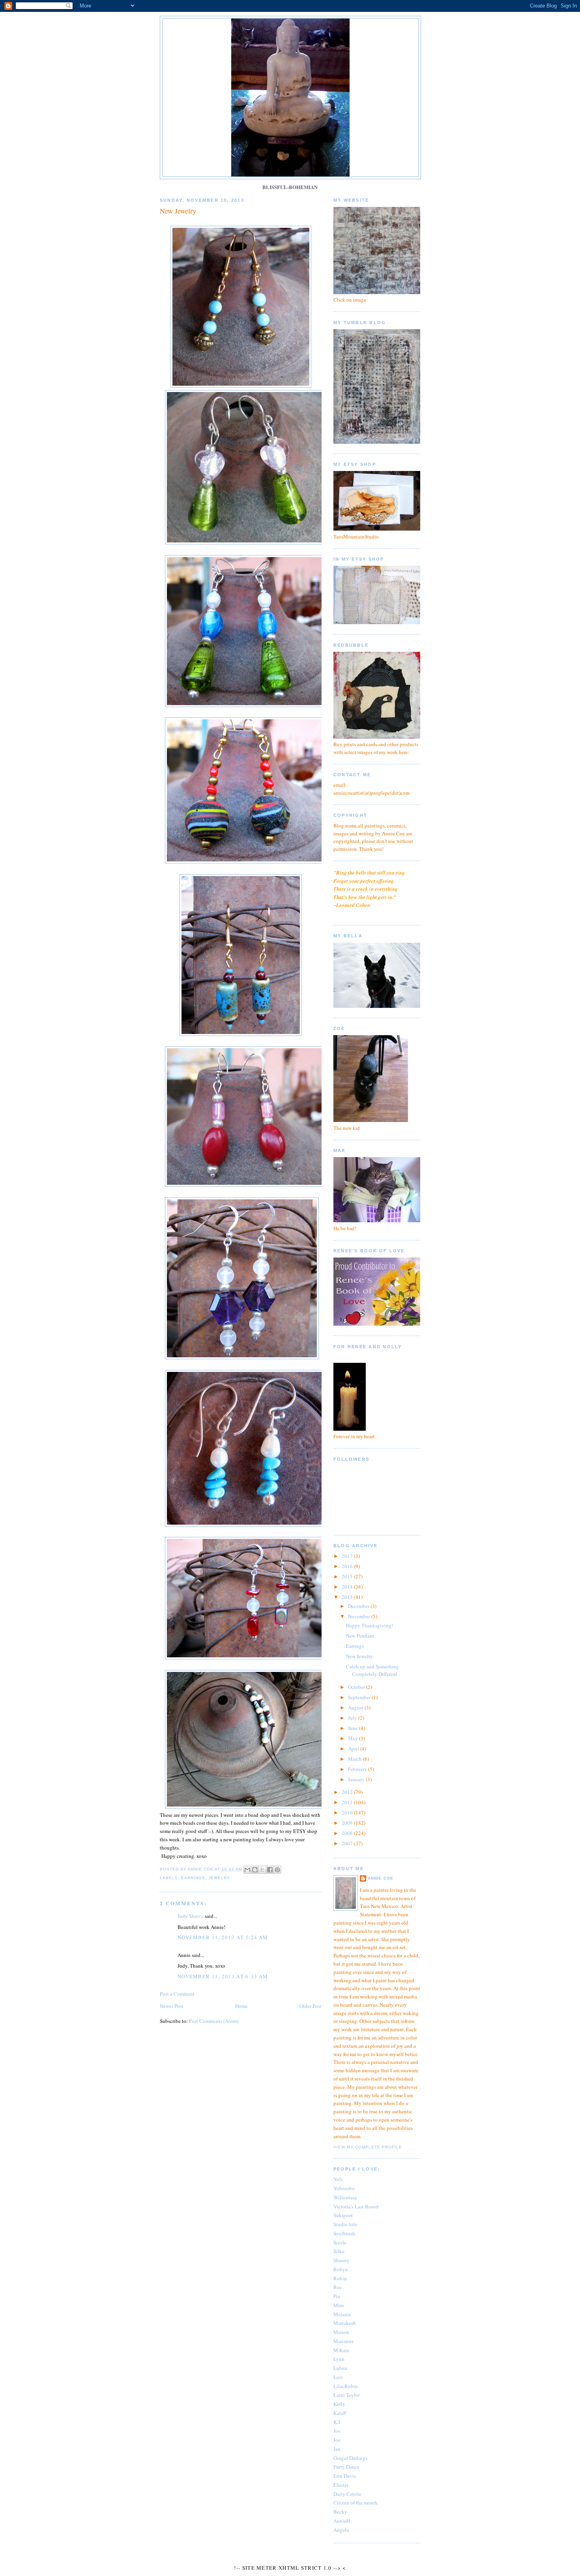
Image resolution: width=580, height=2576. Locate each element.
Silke (339, 2251)
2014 (348, 1587)
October (357, 1687)
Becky (340, 2512)
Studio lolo (345, 2224)
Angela (341, 2530)
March (355, 1759)
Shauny (341, 2260)
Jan (337, 2449)
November (360, 1616)
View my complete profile (368, 2147)
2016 (348, 1566)
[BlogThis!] (255, 1870)
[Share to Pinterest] (277, 1870)
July (353, 1718)
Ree (338, 2287)
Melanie (342, 2314)
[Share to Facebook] (270, 1870)
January (357, 1779)
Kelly (339, 2404)
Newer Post (172, 2006)
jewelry (219, 1878)
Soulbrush (344, 2233)
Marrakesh (345, 2323)
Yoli (338, 2179)
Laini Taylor (347, 2395)
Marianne (344, 2341)
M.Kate (341, 2350)
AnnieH (342, 2521)
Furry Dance (346, 2467)
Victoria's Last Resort (356, 2206)
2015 (348, 1576)
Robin (340, 2278)
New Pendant (360, 1636)
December (359, 1606)
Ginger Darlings (350, 2458)
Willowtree (345, 2197)
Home (241, 2006)
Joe (337, 2440)
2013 (348, 1597)
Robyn (341, 2269)
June (354, 1728)
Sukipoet (343, 2215)
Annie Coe (381, 1878)
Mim (339, 2305)
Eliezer (341, 2485)
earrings (193, 1878)
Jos (337, 2431)
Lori (338, 2377)
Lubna (340, 2368)
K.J (337, 2422)
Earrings (355, 1646)
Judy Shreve (191, 1916)
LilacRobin (346, 2386)
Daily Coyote (347, 2494)
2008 (348, 1833)
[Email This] (247, 1870)
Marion (341, 2332)
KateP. (340, 2413)
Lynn (339, 2359)
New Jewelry (359, 1656)
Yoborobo (344, 2188)
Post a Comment (177, 1994)
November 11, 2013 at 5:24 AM (223, 1937)
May (354, 1738)
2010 (348, 1812)
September (360, 1697)
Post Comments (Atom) (214, 2021)
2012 (348, 1792)
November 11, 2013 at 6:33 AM (223, 1976)
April (354, 1749)
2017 (348, 1556)
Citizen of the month (355, 2503)
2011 (348, 1802)
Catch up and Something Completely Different (372, 1670)
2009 (348, 1823)
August (356, 1707)
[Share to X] (262, 1870)
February (358, 1769)
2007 (348, 1843)
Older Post (311, 2006)
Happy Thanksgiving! (370, 1625)
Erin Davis (345, 2476)
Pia (337, 2296)
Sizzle (340, 2242)
